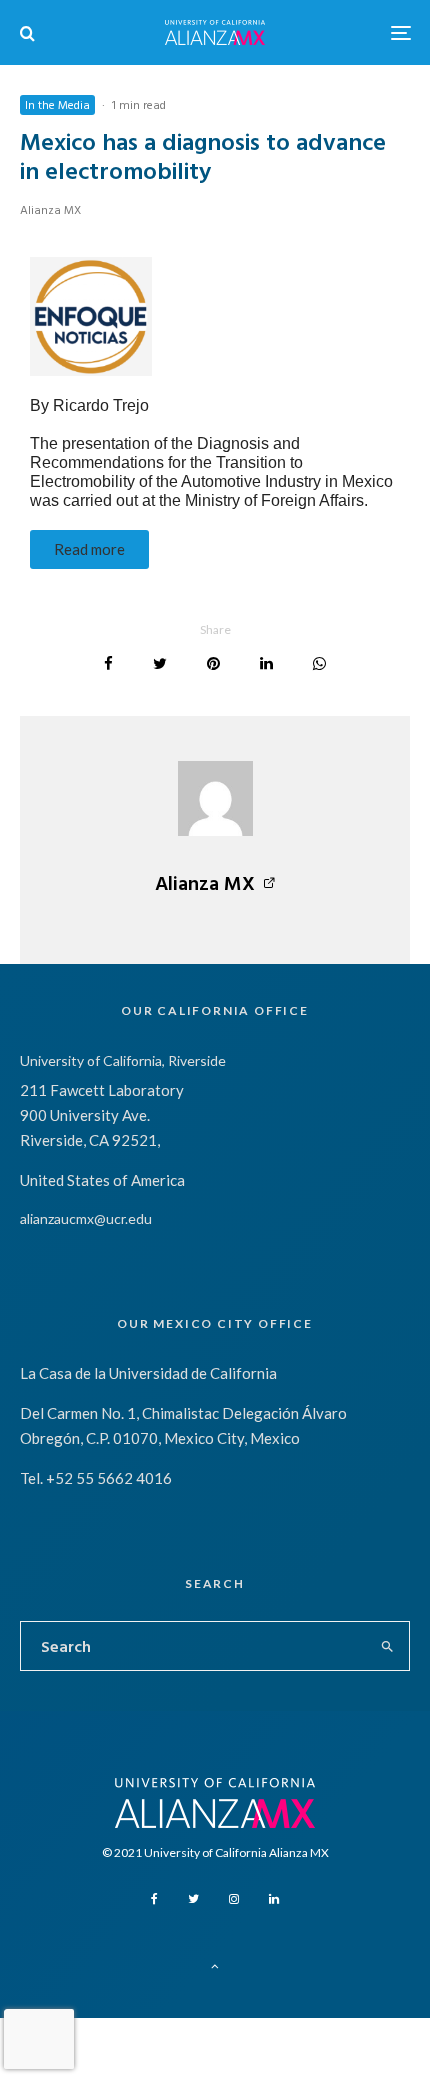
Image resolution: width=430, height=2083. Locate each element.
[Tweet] (160, 663)
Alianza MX (50, 209)
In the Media (57, 104)
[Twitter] (193, 1899)
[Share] (108, 663)
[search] (388, 1646)
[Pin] (213, 663)
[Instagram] (234, 1899)
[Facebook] (154, 1899)
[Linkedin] (274, 1899)
